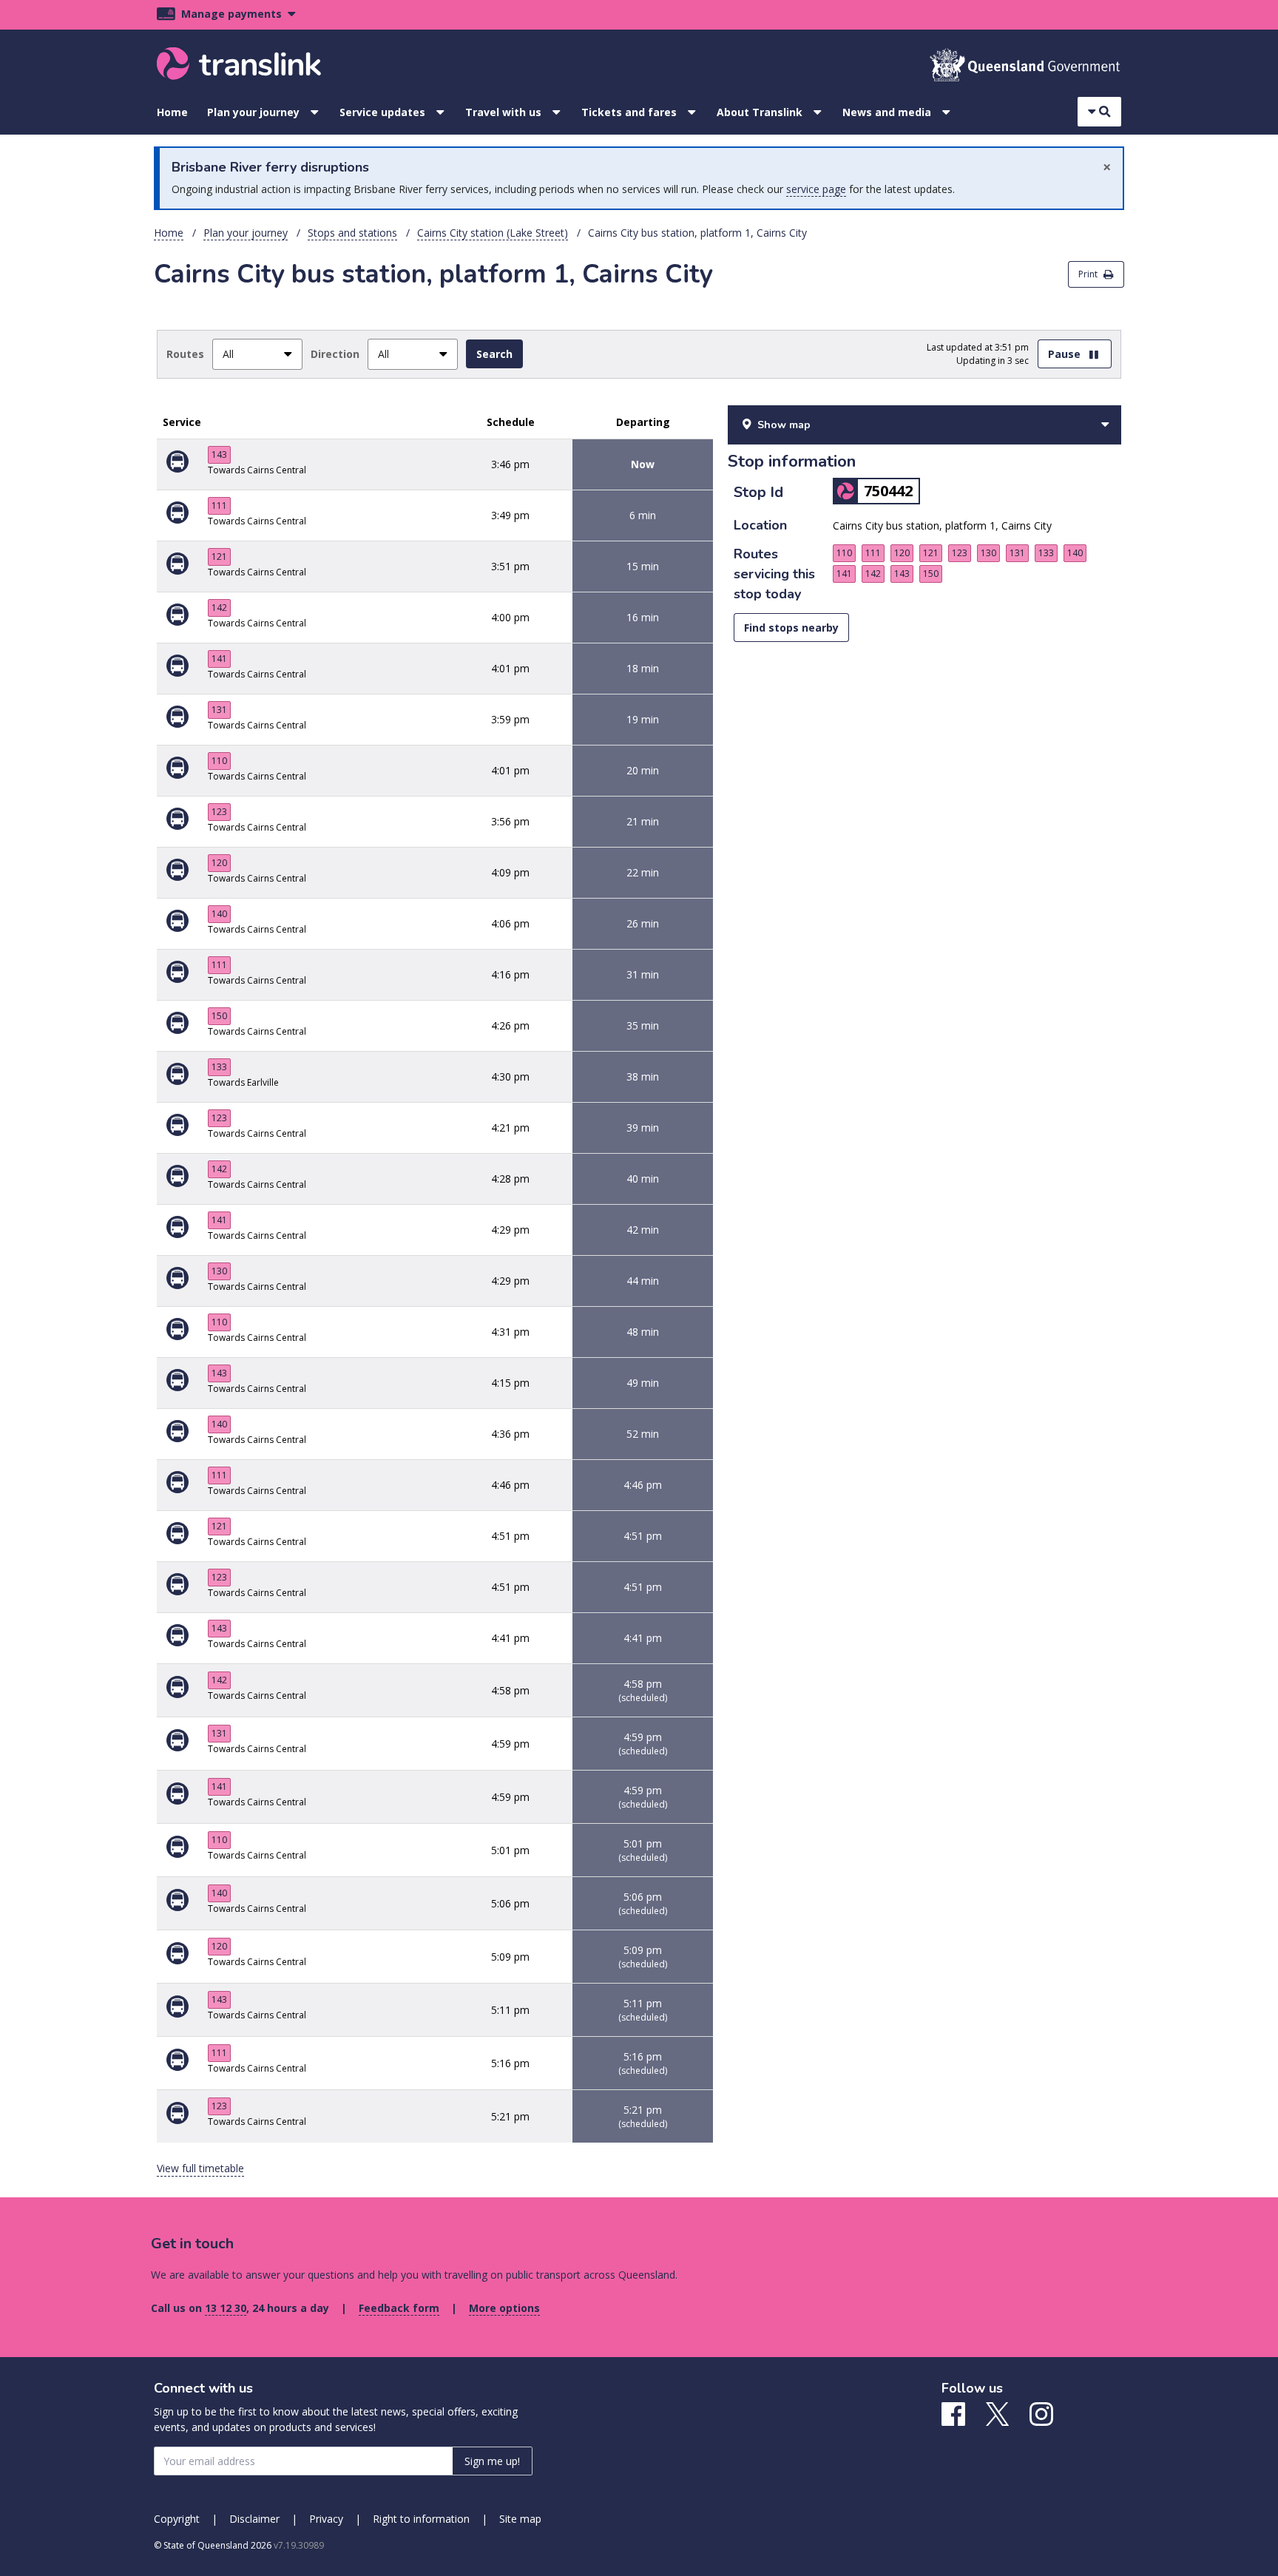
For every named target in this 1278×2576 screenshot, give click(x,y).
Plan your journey (253, 112)
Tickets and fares (629, 112)
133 (219, 1067)
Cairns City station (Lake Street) (493, 233)
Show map (784, 425)
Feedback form (399, 2308)
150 (219, 1016)
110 (219, 761)
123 (219, 812)
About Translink (760, 112)
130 (219, 1271)
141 (219, 659)
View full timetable (200, 2168)
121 (219, 557)
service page (816, 189)
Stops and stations (352, 233)
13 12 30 (226, 2308)
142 (219, 608)
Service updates (382, 112)
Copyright (177, 2519)
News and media (887, 112)
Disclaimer (254, 2519)
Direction (335, 354)
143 (219, 454)
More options (504, 2308)
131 (219, 710)
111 (219, 506)
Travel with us (503, 112)
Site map (520, 2519)
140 (219, 914)
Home (172, 112)
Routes (185, 354)
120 (219, 863)
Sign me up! (492, 2461)
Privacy (326, 2519)
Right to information (421, 2519)
